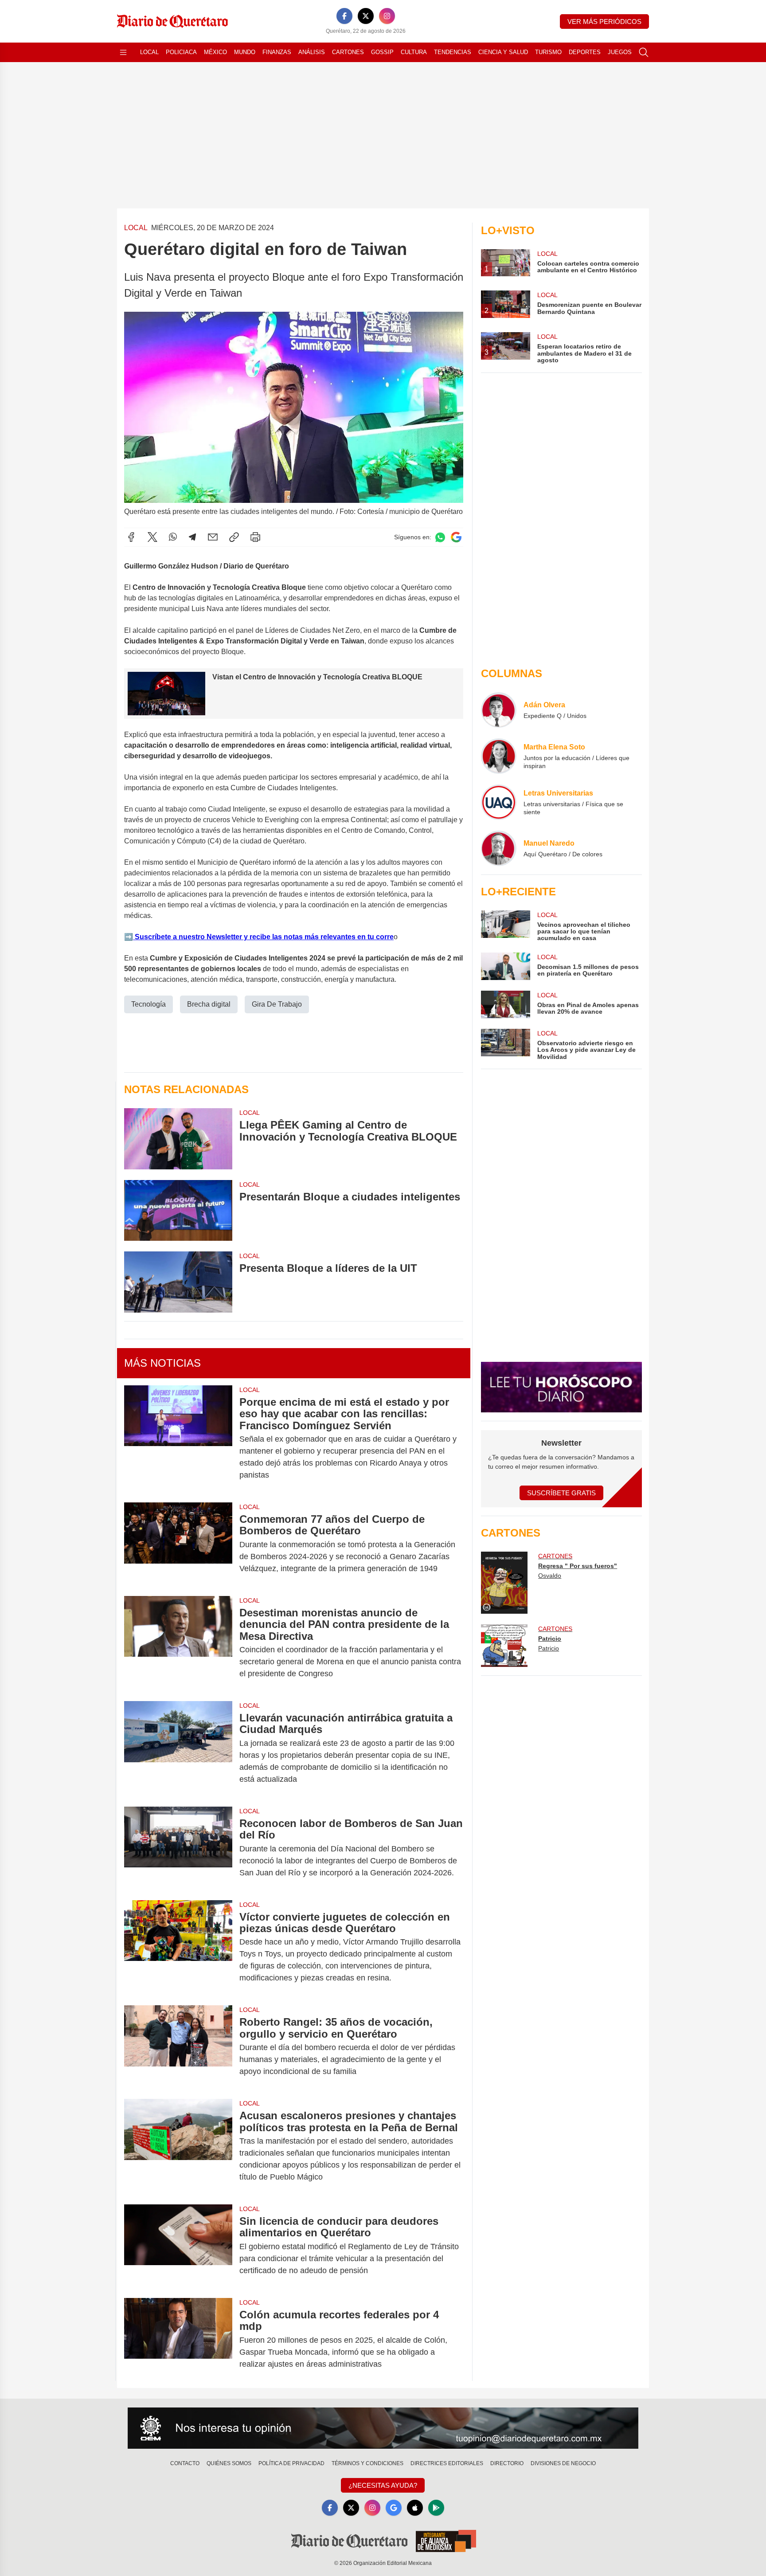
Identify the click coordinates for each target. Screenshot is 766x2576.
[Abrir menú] (123, 52)
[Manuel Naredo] (499, 848)
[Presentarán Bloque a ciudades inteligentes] (178, 1210)
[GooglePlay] (436, 2508)
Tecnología (149, 1004)
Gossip (382, 52)
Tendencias (453, 52)
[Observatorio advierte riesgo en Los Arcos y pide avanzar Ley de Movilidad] (505, 1045)
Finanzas (277, 52)
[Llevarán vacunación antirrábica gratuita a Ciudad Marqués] (178, 1749)
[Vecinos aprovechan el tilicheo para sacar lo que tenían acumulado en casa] (505, 926)
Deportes (585, 52)
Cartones (348, 52)
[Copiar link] (234, 537)
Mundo (245, 52)
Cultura (414, 52)
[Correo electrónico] (213, 537)
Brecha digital (209, 1004)
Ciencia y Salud (503, 52)
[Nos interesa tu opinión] (383, 2428)
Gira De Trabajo (277, 1004)
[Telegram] (192, 537)
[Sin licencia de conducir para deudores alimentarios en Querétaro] (178, 2246)
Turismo (548, 52)
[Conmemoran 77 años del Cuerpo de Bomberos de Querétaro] (178, 1544)
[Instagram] (387, 16)
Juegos (620, 52)
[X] (366, 16)
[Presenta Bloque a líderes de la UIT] (178, 1282)
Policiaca (181, 52)
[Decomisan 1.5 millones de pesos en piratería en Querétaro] (505, 966)
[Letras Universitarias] (499, 802)
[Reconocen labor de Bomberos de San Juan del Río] (178, 1848)
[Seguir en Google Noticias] (456, 537)
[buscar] (644, 52)
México (215, 52)
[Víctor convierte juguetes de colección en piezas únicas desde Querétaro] (178, 1948)
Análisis (312, 52)
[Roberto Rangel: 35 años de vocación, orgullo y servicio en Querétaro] (178, 2047)
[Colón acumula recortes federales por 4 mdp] (178, 2339)
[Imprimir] (255, 537)
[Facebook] (344, 16)
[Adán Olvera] (499, 710)
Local (149, 52)
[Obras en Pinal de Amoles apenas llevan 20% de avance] (505, 1004)
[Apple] (415, 2508)
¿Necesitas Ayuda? (383, 2485)
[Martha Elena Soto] (499, 756)
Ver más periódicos (604, 22)
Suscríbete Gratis (561, 1493)
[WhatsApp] (173, 537)
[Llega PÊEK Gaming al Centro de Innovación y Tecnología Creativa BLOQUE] (178, 1139)
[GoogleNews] (394, 2508)
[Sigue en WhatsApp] (440, 537)
